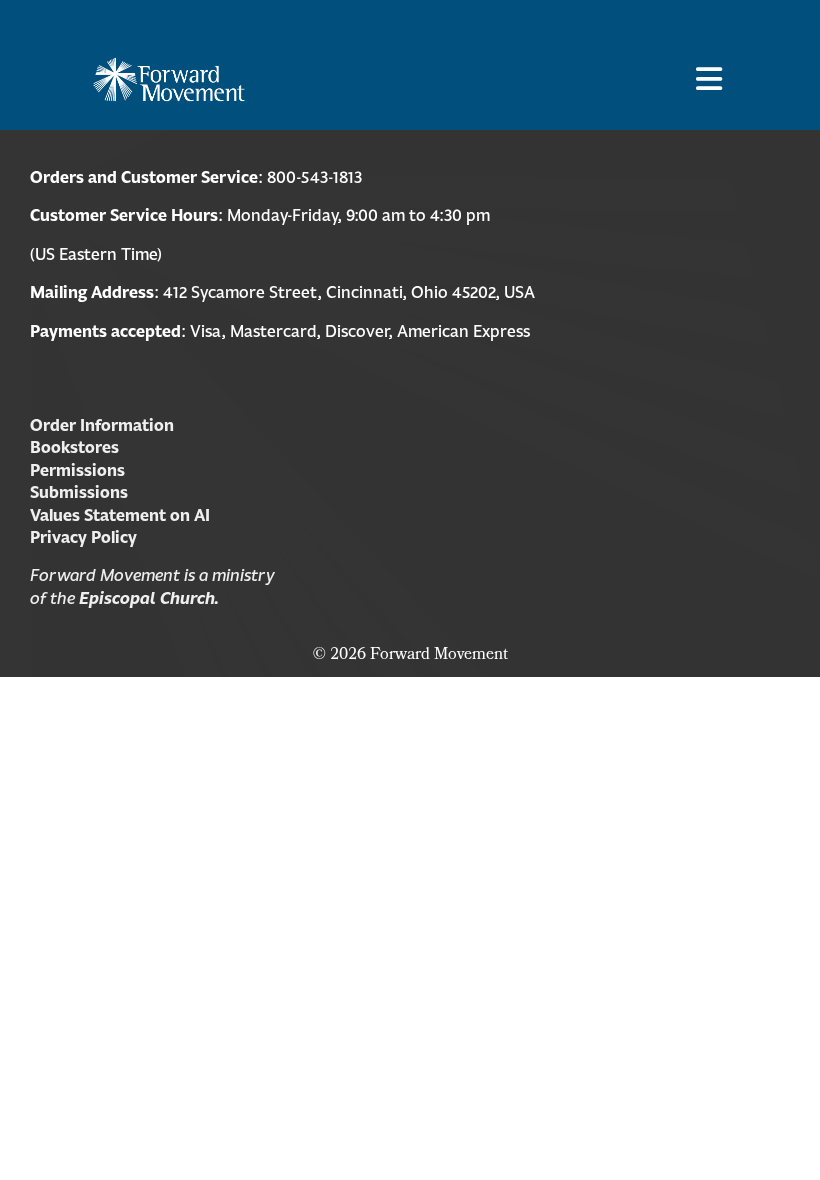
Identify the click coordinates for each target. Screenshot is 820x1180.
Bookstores (74, 447)
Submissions (79, 492)
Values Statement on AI (120, 515)
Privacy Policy (83, 537)
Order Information (102, 425)
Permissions (77, 470)
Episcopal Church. (149, 598)
